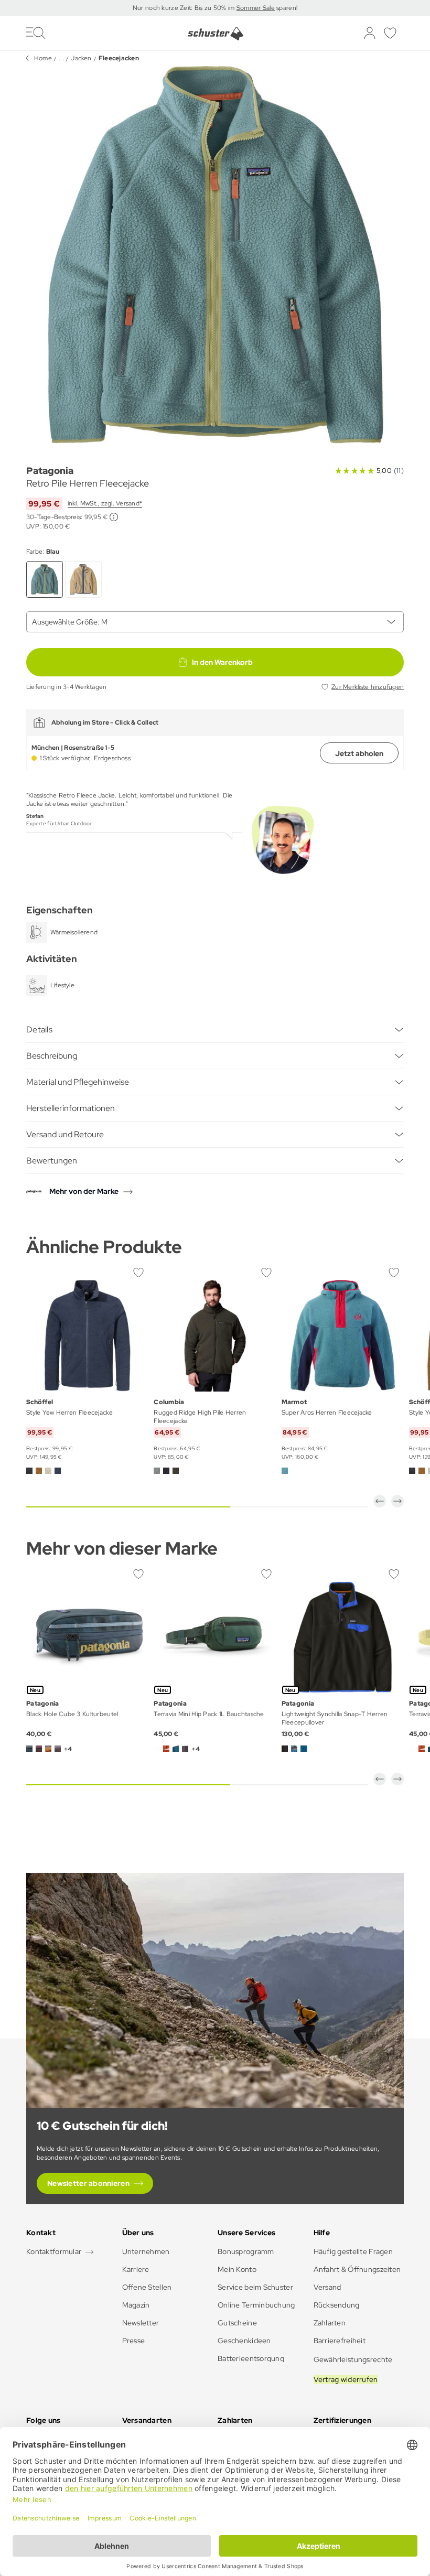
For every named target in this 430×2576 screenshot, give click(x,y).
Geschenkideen (244, 2341)
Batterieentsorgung (251, 2358)
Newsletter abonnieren (88, 2183)
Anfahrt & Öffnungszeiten (357, 2269)
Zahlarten (330, 2323)
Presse (134, 2341)
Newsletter (141, 2323)
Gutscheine (237, 2323)
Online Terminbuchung (256, 2305)
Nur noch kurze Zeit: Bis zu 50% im (185, 8)
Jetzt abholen (359, 753)
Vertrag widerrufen (346, 2379)
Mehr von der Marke (84, 1191)
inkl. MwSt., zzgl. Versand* (105, 503)
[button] (380, 1501)
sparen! (286, 8)
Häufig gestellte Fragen (353, 2251)
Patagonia (50, 471)
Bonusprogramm (246, 2251)
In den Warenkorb (222, 662)
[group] (215, 255)
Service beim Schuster (255, 2287)
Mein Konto (237, 2269)
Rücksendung (337, 2305)
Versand (327, 2287)
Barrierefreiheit (340, 2341)
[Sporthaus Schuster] (215, 34)
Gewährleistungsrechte (353, 2359)
